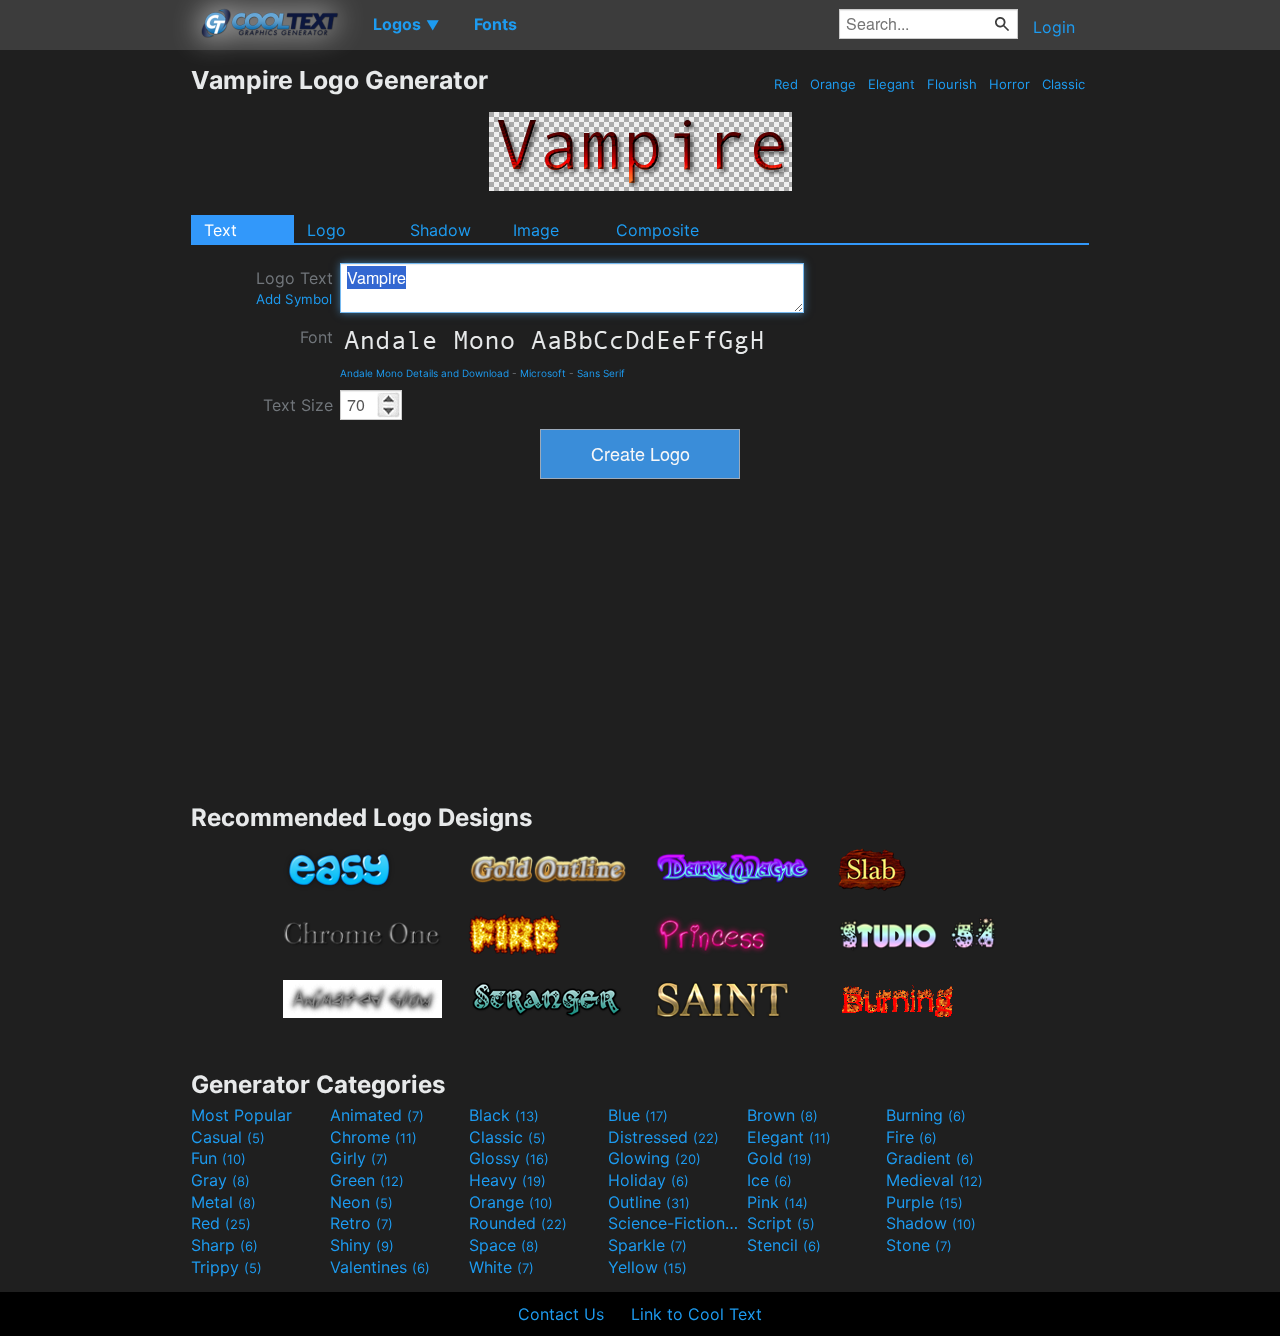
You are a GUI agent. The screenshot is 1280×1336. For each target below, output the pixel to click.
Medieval (934, 1180)
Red (786, 84)
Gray (220, 1180)
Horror (1009, 84)
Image (536, 230)
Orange (833, 84)
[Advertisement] (95, 365)
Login (1054, 27)
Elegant (891, 84)
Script (781, 1223)
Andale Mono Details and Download (424, 373)
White (501, 1267)
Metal (223, 1202)
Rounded (518, 1223)
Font (316, 337)
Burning (926, 1115)
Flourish (952, 84)
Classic (1063, 84)
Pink (777, 1202)
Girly (359, 1158)
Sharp (224, 1245)
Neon (361, 1202)
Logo (326, 230)
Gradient (930, 1158)
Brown (782, 1115)
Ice (769, 1180)
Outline (649, 1202)
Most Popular (241, 1115)
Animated (377, 1115)
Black (504, 1115)
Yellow (647, 1267)
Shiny (362, 1245)
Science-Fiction (675, 1223)
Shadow (440, 230)
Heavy (507, 1180)
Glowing (654, 1158)
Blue (638, 1115)
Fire (911, 1137)
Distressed (663, 1137)
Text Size (298, 405)
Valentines (380, 1267)
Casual (228, 1137)
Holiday (648, 1180)
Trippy (226, 1267)
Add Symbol (294, 299)
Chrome (373, 1137)
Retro (361, 1223)
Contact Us (561, 1314)
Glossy (509, 1158)
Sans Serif (601, 373)
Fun (218, 1158)
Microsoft (543, 373)
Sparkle (647, 1245)
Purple (924, 1202)
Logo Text (294, 287)
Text (220, 230)
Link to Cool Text (696, 1314)
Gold (779, 1158)
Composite (657, 230)
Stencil (784, 1245)
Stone (919, 1245)
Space (504, 1245)
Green (367, 1180)
